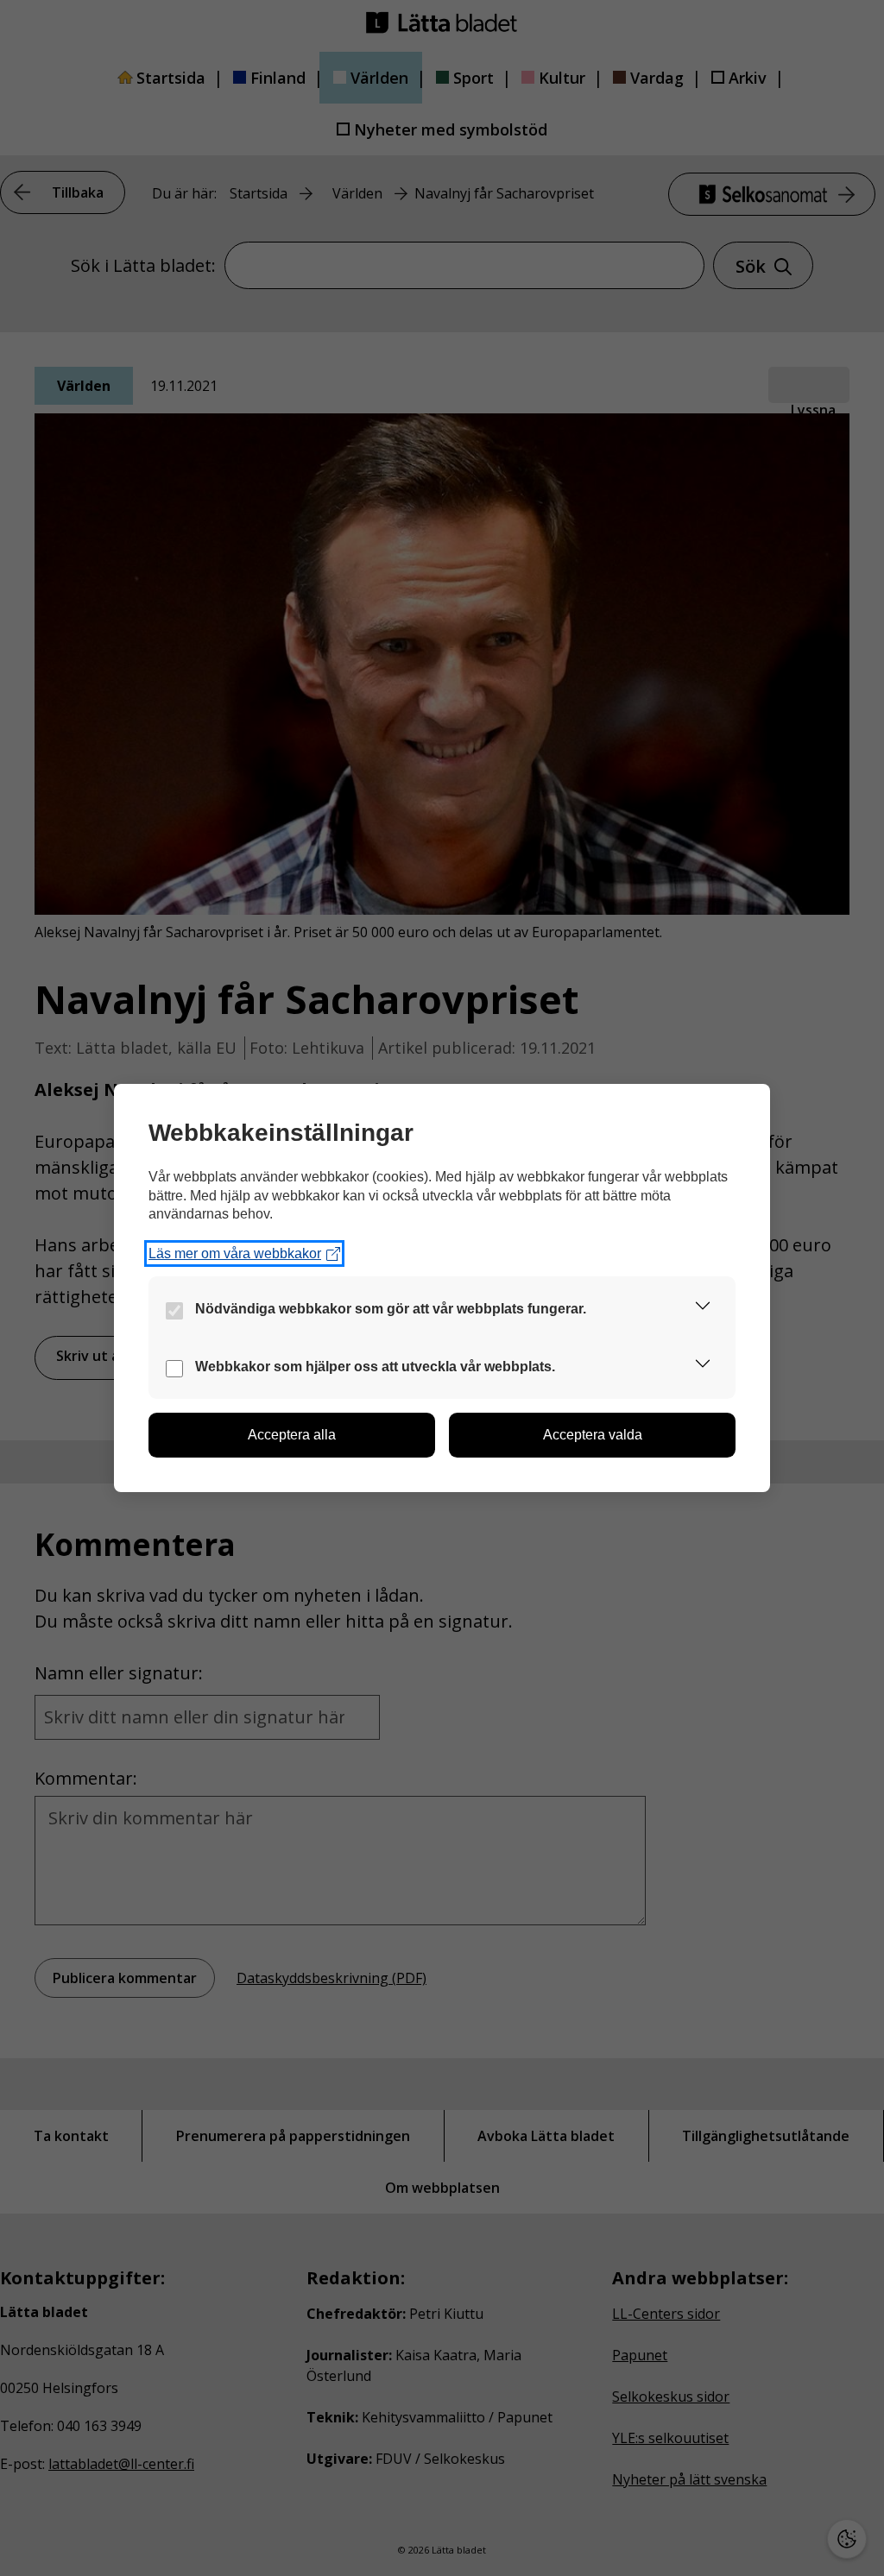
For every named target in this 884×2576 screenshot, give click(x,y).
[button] (703, 1309)
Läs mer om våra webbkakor (235, 1253)
